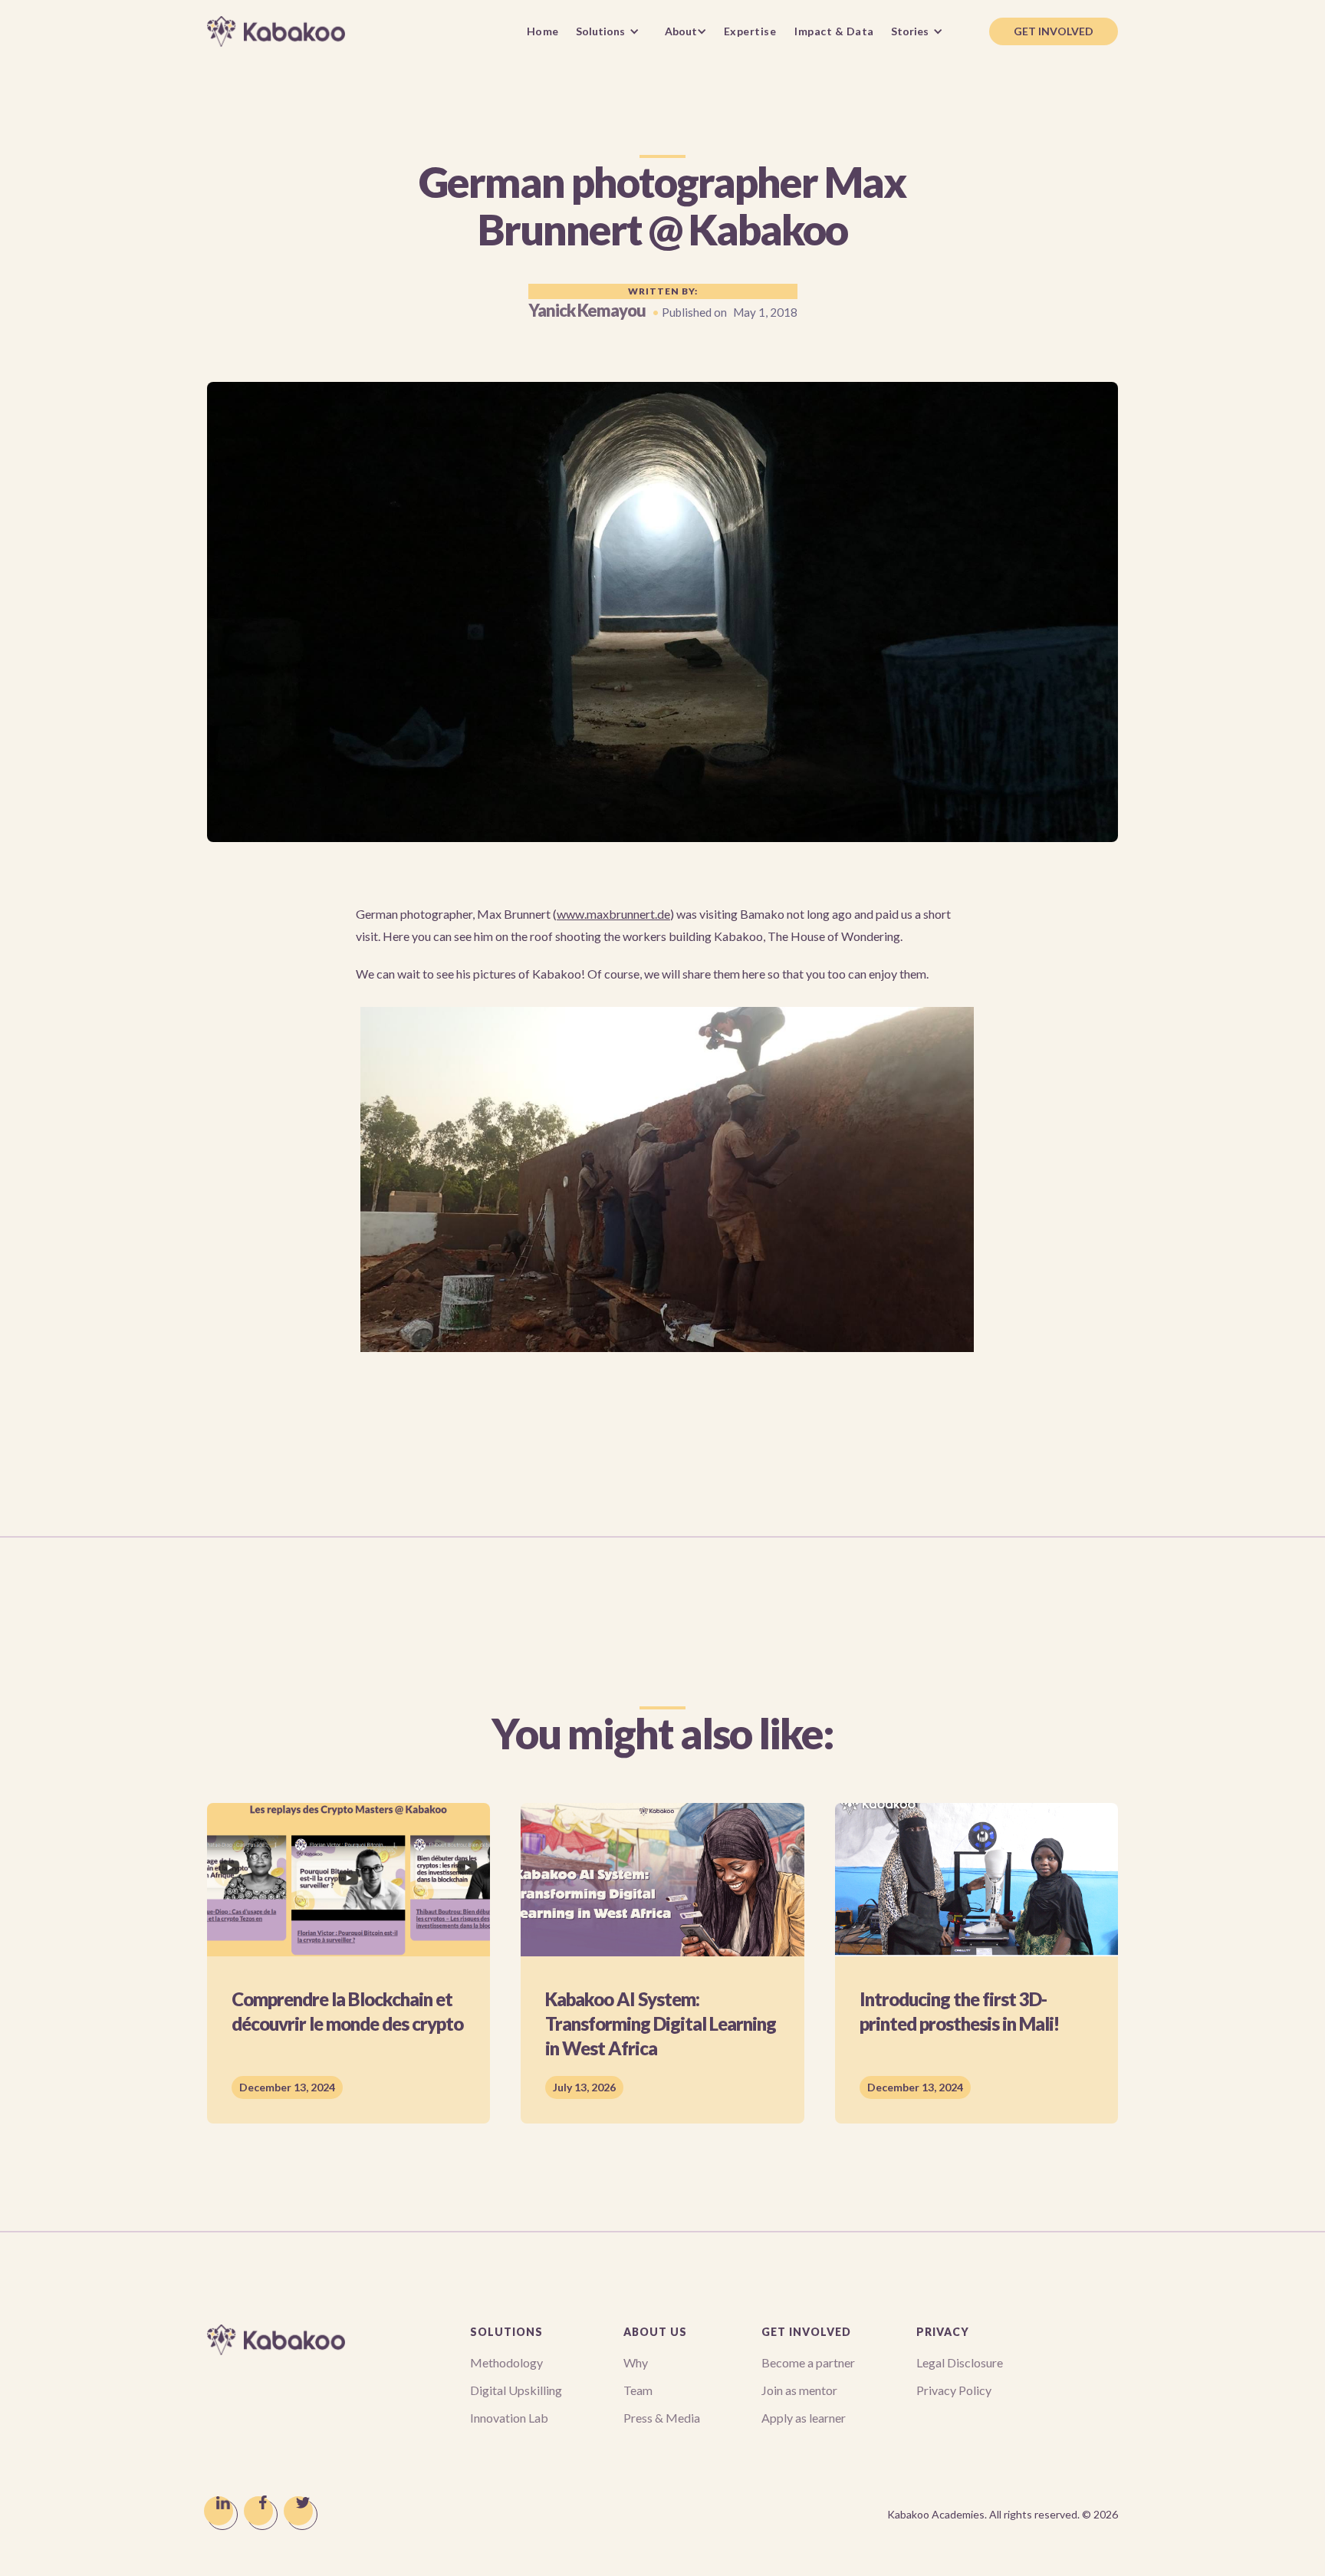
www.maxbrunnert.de (613, 914)
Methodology (506, 2362)
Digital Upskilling (516, 2390)
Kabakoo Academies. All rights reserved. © (1003, 2514)
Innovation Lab (509, 2418)
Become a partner (808, 2362)
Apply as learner (804, 2418)
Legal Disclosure (960, 2362)
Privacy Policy (954, 2390)
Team (638, 2390)
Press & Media (662, 2418)
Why (636, 2362)
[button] (612, 31)
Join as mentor (799, 2390)
